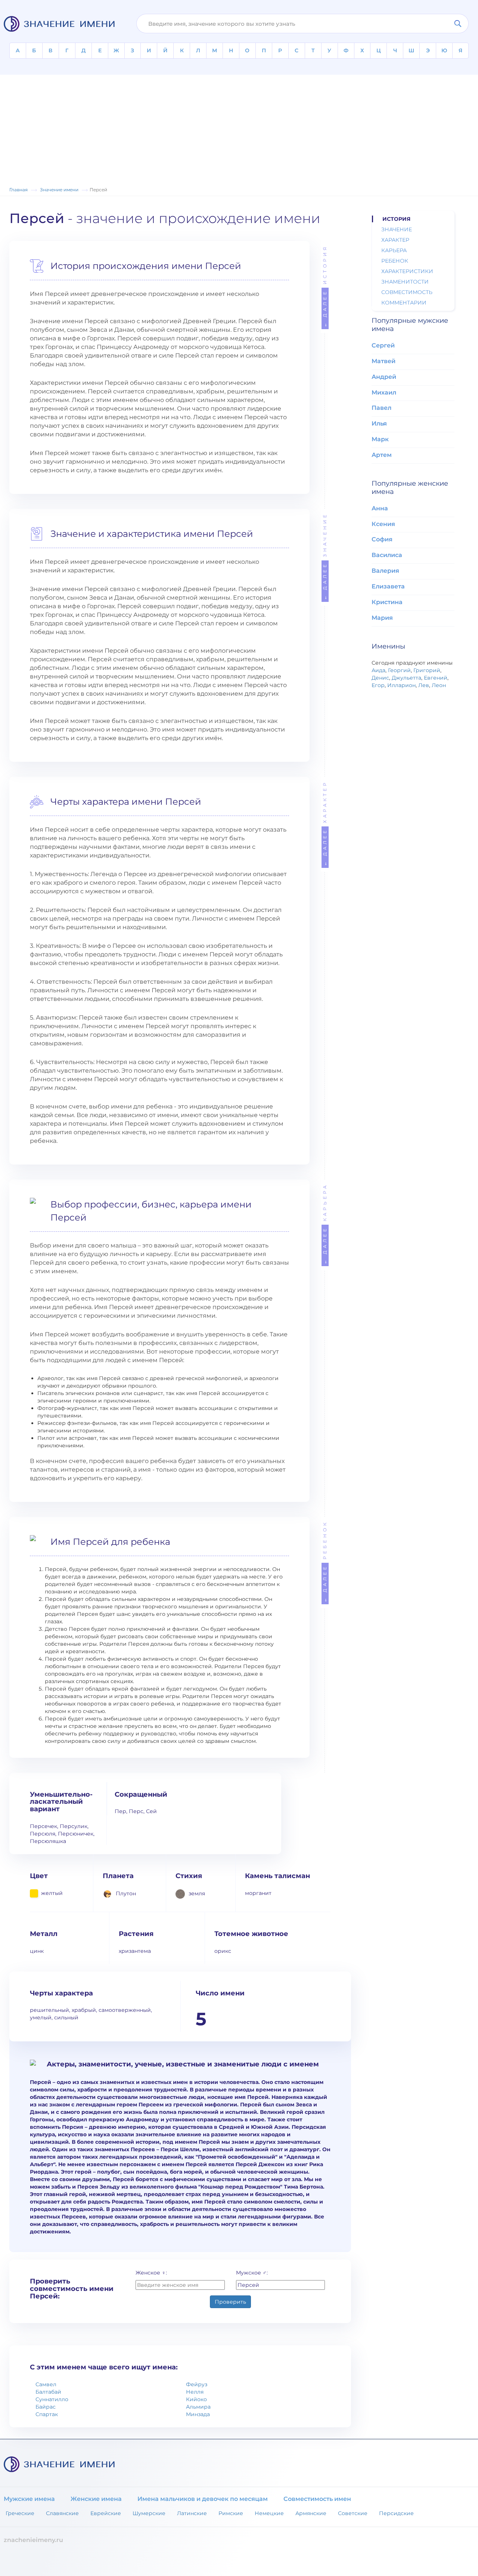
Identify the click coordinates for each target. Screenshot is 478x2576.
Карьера (325, 1224)
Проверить (230, 2302)
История (325, 286)
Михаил (384, 392)
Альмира (198, 2407)
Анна (380, 508)
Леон (439, 685)
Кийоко (196, 2399)
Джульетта (406, 678)
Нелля (195, 2392)
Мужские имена (29, 2499)
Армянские (311, 2513)
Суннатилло (52, 2399)
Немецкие (269, 2513)
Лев (424, 685)
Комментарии (404, 303)
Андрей (384, 377)
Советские (353, 2513)
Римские (231, 2513)
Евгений (436, 678)
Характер (325, 823)
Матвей (384, 361)
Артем (382, 455)
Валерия (385, 571)
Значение (325, 556)
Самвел (46, 2384)
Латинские (192, 2513)
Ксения (383, 524)
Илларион (401, 685)
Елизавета (388, 586)
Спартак (47, 2414)
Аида (378, 670)
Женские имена (96, 2499)
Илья (379, 423)
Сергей (383, 345)
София (382, 539)
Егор (378, 685)
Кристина (387, 602)
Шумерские (149, 2513)
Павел (381, 408)
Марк (380, 439)
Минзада (198, 2414)
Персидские (396, 2513)
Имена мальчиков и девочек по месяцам (203, 2499)
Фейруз (197, 2384)
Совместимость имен (317, 2499)
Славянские (62, 2513)
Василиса (387, 555)
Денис (380, 678)
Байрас (46, 2407)
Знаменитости (405, 282)
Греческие (20, 2513)
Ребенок (325, 1561)
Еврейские (106, 2513)
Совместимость (407, 292)
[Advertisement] (239, 127)
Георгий (399, 670)
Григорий (427, 670)
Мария (382, 618)
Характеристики (407, 271)
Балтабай (48, 2392)
